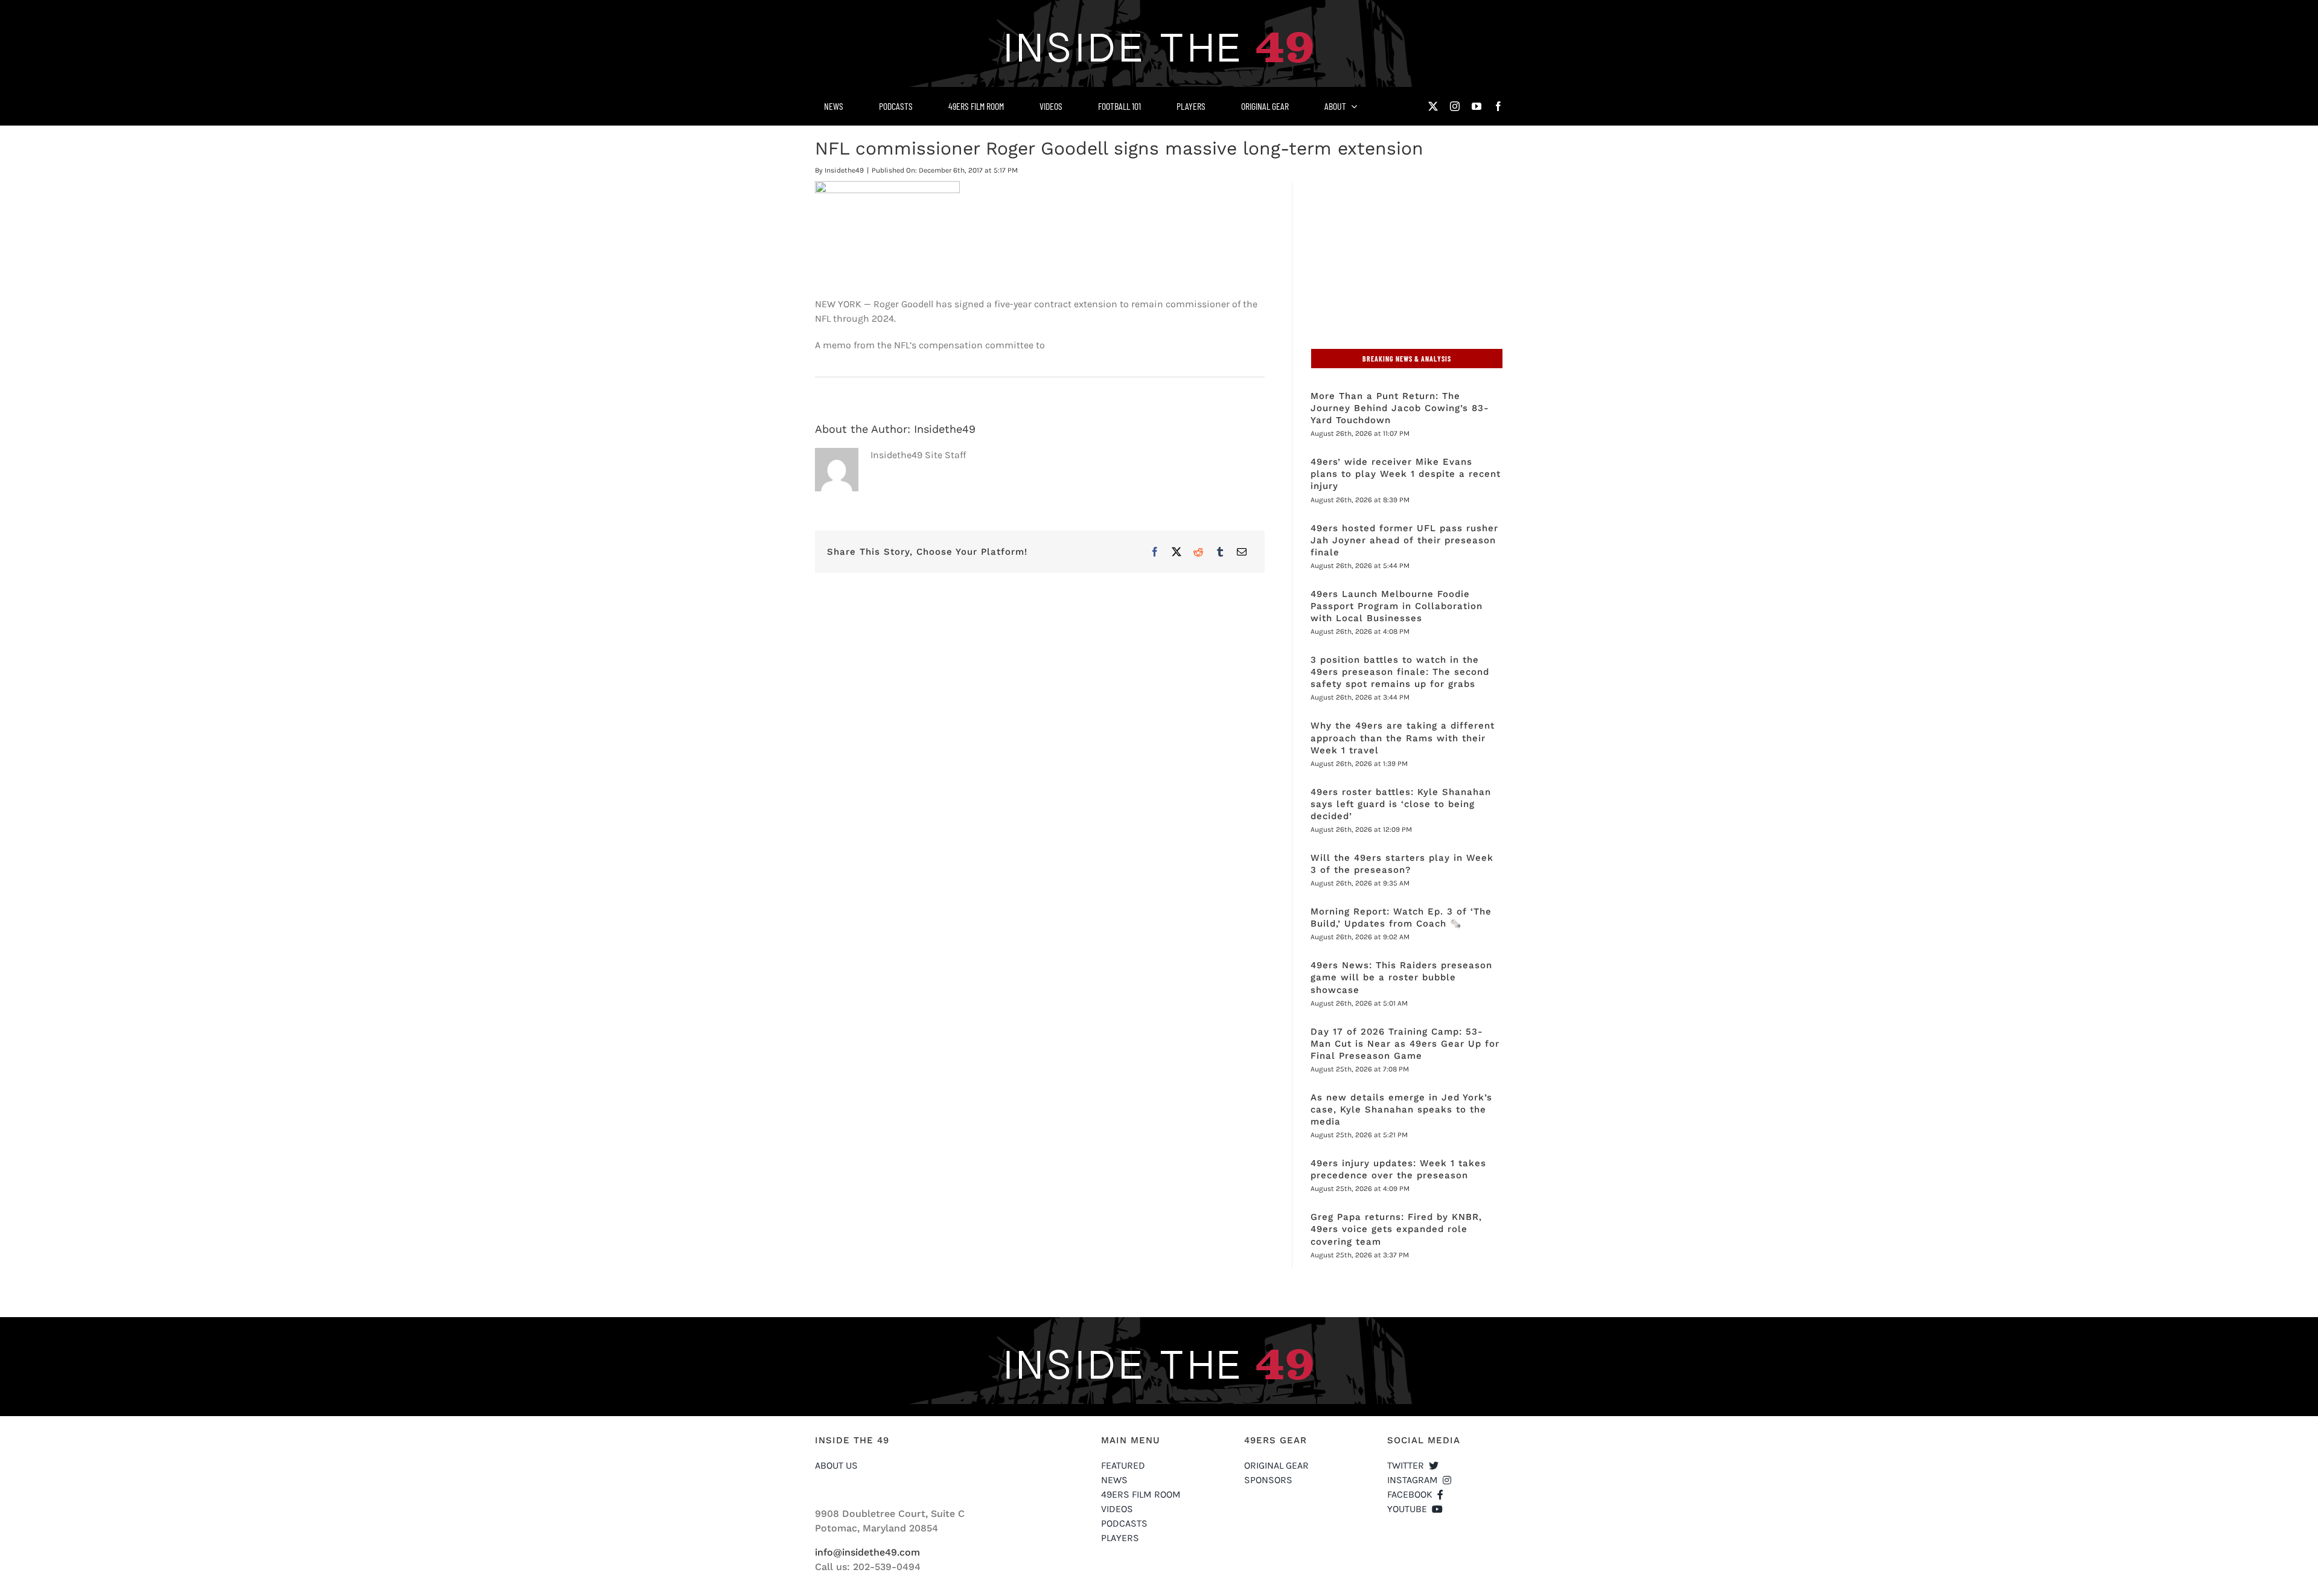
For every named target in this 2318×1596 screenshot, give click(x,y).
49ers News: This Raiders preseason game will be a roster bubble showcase (1401, 977)
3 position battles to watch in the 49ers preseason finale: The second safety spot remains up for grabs (1400, 672)
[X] (1177, 552)
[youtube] (1477, 106)
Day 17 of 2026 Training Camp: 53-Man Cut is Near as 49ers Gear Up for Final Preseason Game (1405, 1044)
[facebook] (1498, 106)
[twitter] (1433, 106)
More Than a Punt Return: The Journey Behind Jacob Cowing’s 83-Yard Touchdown (1400, 408)
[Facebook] (1155, 552)
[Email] (1242, 552)
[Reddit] (1198, 552)
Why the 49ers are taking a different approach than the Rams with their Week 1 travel (1403, 738)
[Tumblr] (1220, 552)
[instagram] (1455, 106)
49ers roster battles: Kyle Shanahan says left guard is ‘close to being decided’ (1401, 804)
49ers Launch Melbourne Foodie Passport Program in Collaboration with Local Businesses (1397, 606)
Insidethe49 (844, 170)
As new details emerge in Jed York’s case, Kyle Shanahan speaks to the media (1401, 1109)
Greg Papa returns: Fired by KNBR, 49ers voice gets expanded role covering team (1396, 1229)
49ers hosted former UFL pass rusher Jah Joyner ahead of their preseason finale (1404, 540)
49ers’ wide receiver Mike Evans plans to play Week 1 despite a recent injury (1406, 474)
